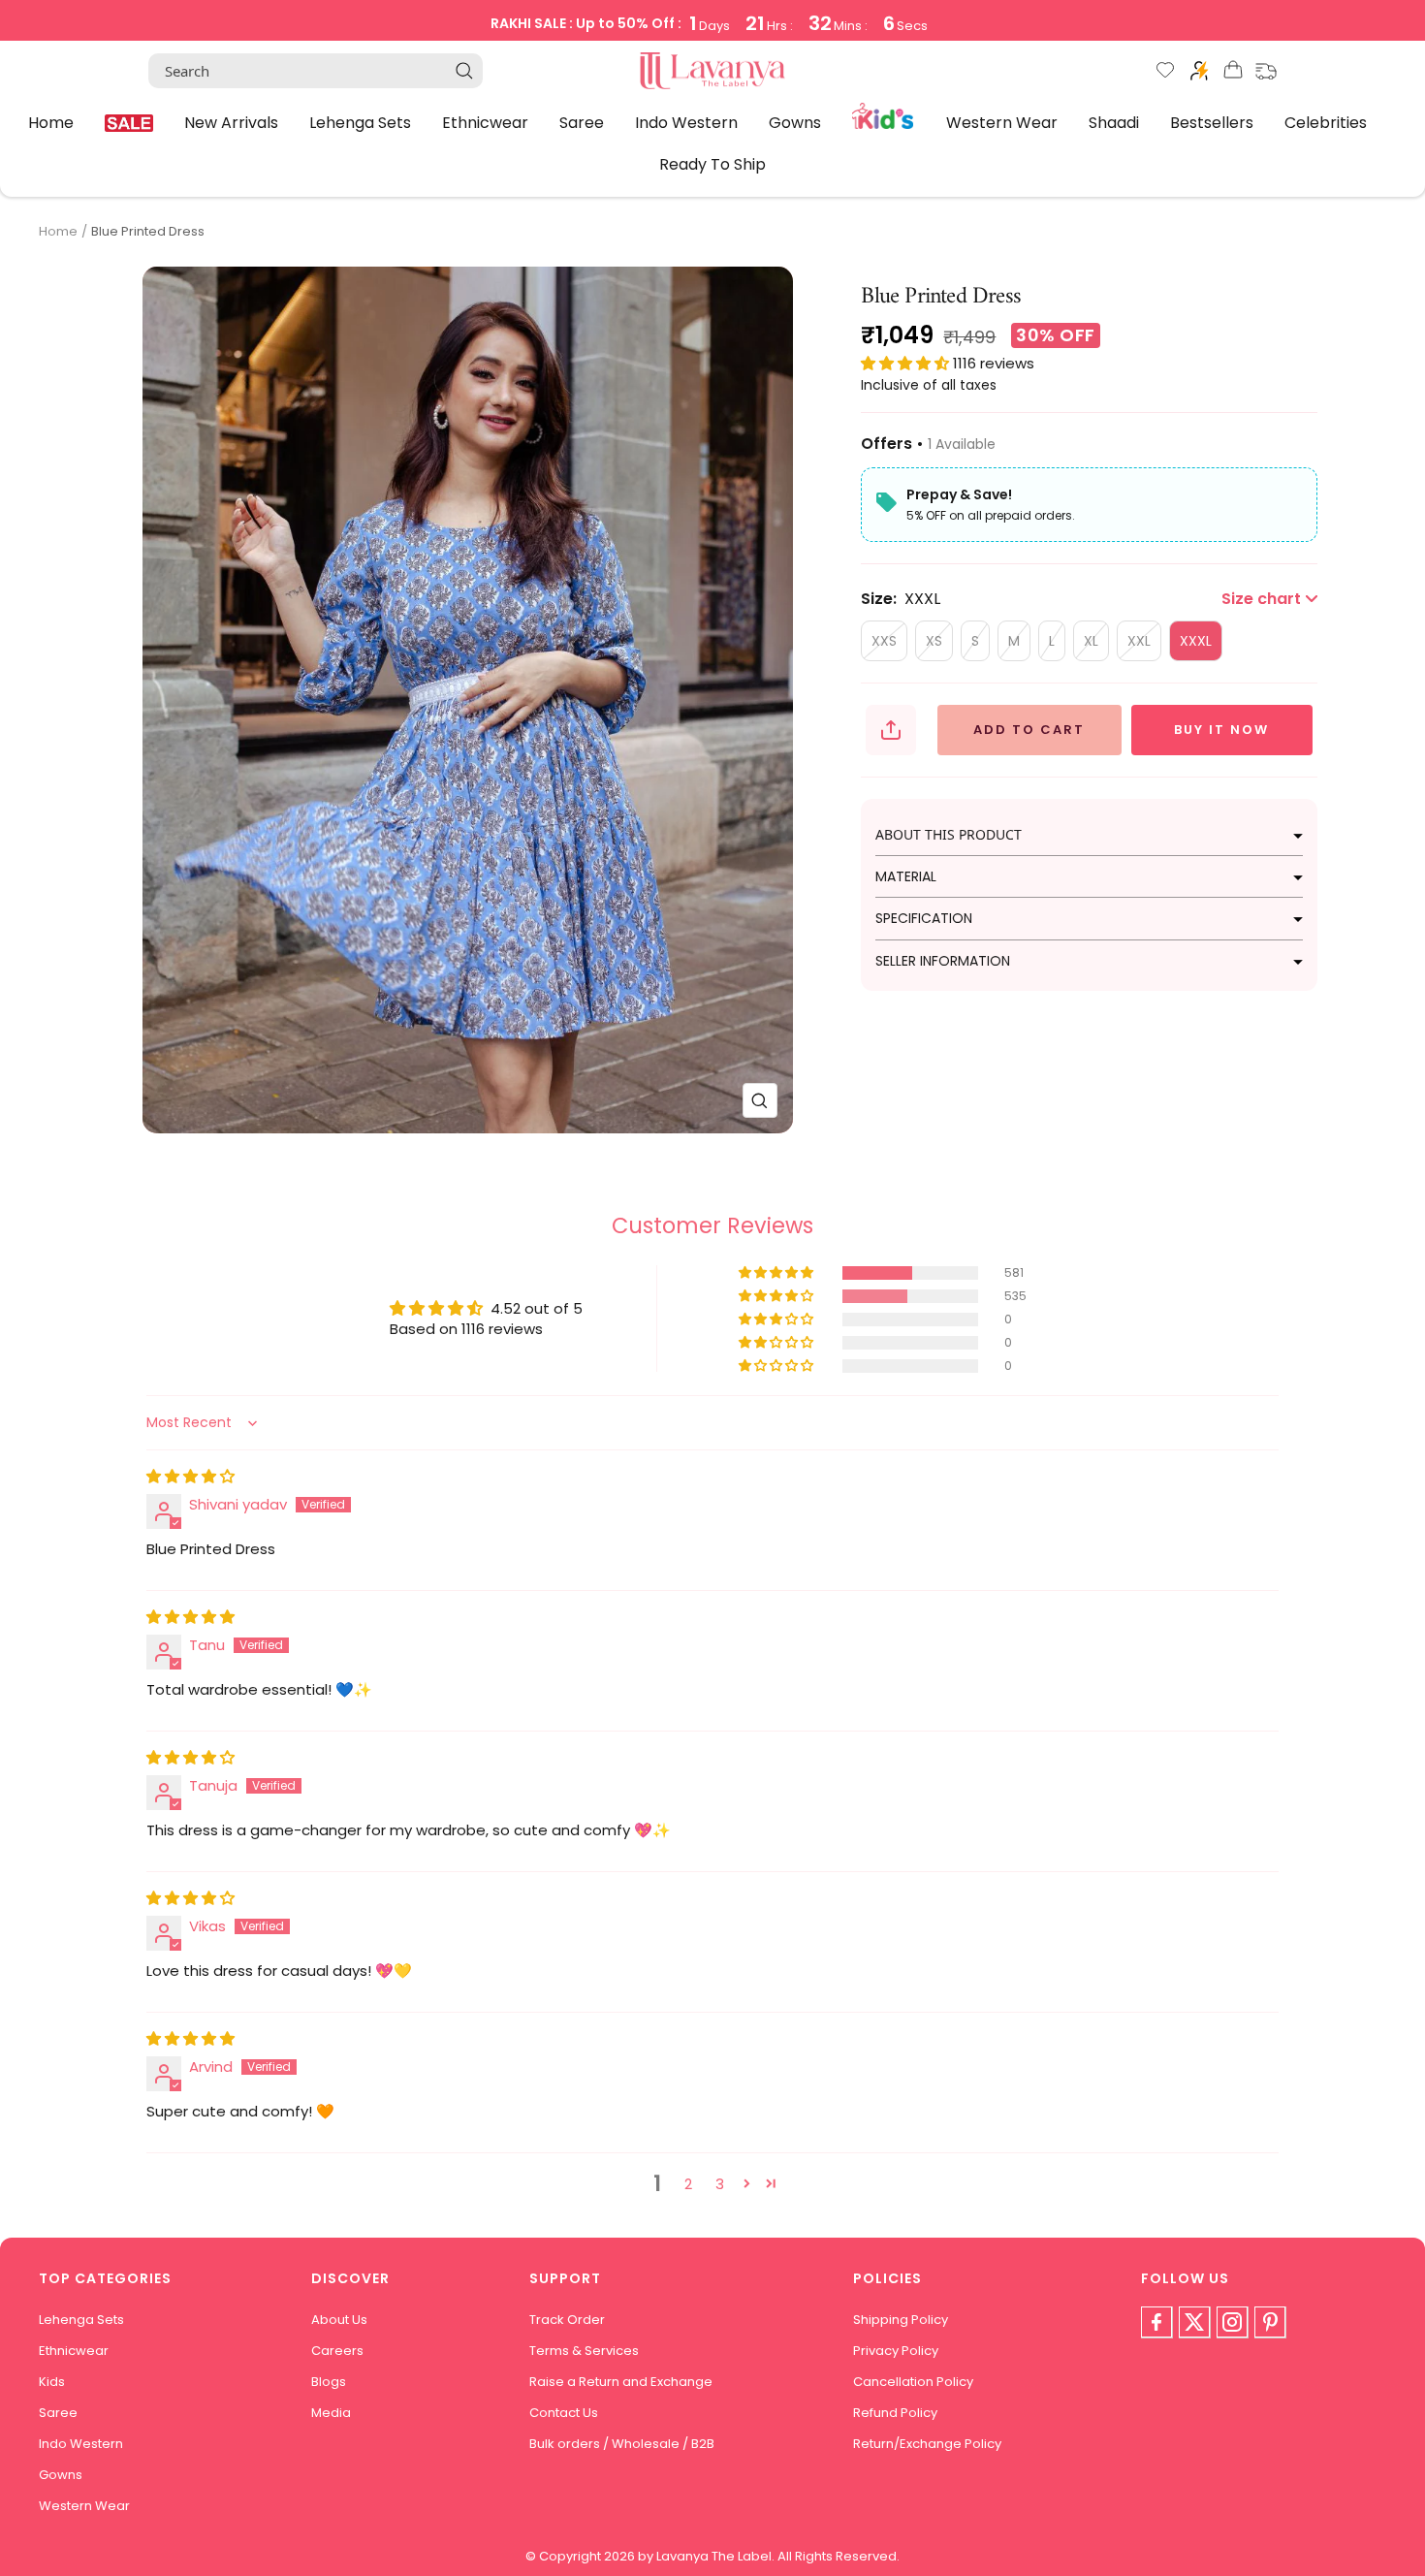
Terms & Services (584, 2351)
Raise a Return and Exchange (621, 2382)
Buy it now (1221, 730)
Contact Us (564, 2413)
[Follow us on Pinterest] (1270, 2322)
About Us (339, 2320)
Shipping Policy (901, 2320)
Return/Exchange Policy (927, 2444)
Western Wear (1002, 122)
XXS (884, 641)
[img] (190, 1476)
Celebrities (1326, 122)
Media (331, 2413)
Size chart (1261, 599)
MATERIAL (906, 876)
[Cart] (1233, 73)
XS (934, 641)
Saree (582, 122)
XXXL (1196, 641)
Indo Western (686, 122)
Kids (884, 114)
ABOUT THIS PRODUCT (949, 834)
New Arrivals (231, 122)
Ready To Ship (712, 164)
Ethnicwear (485, 122)
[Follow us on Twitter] (1194, 2322)
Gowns (795, 122)
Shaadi (1114, 122)
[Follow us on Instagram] (1232, 2322)
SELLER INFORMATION (943, 961)
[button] (907, 363)
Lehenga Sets (360, 122)
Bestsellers (1212, 122)
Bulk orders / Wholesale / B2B (622, 2444)
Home (51, 122)
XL (1091, 641)
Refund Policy (895, 2413)
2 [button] (688, 2184)
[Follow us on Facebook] (1156, 2322)
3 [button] (720, 2184)
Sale (129, 123)
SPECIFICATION (924, 918)
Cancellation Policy (913, 2382)
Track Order (567, 2320)
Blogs (329, 2382)
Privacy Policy (896, 2351)
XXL (1139, 641)
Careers (337, 2351)
